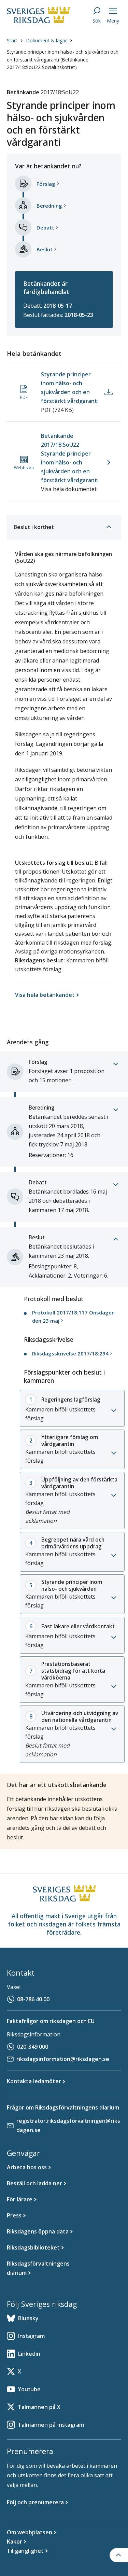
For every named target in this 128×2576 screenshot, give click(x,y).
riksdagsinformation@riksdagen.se (63, 2059)
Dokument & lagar (46, 40)
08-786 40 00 (33, 1999)
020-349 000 (33, 2047)
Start (12, 40)
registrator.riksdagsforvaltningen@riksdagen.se (68, 2125)
